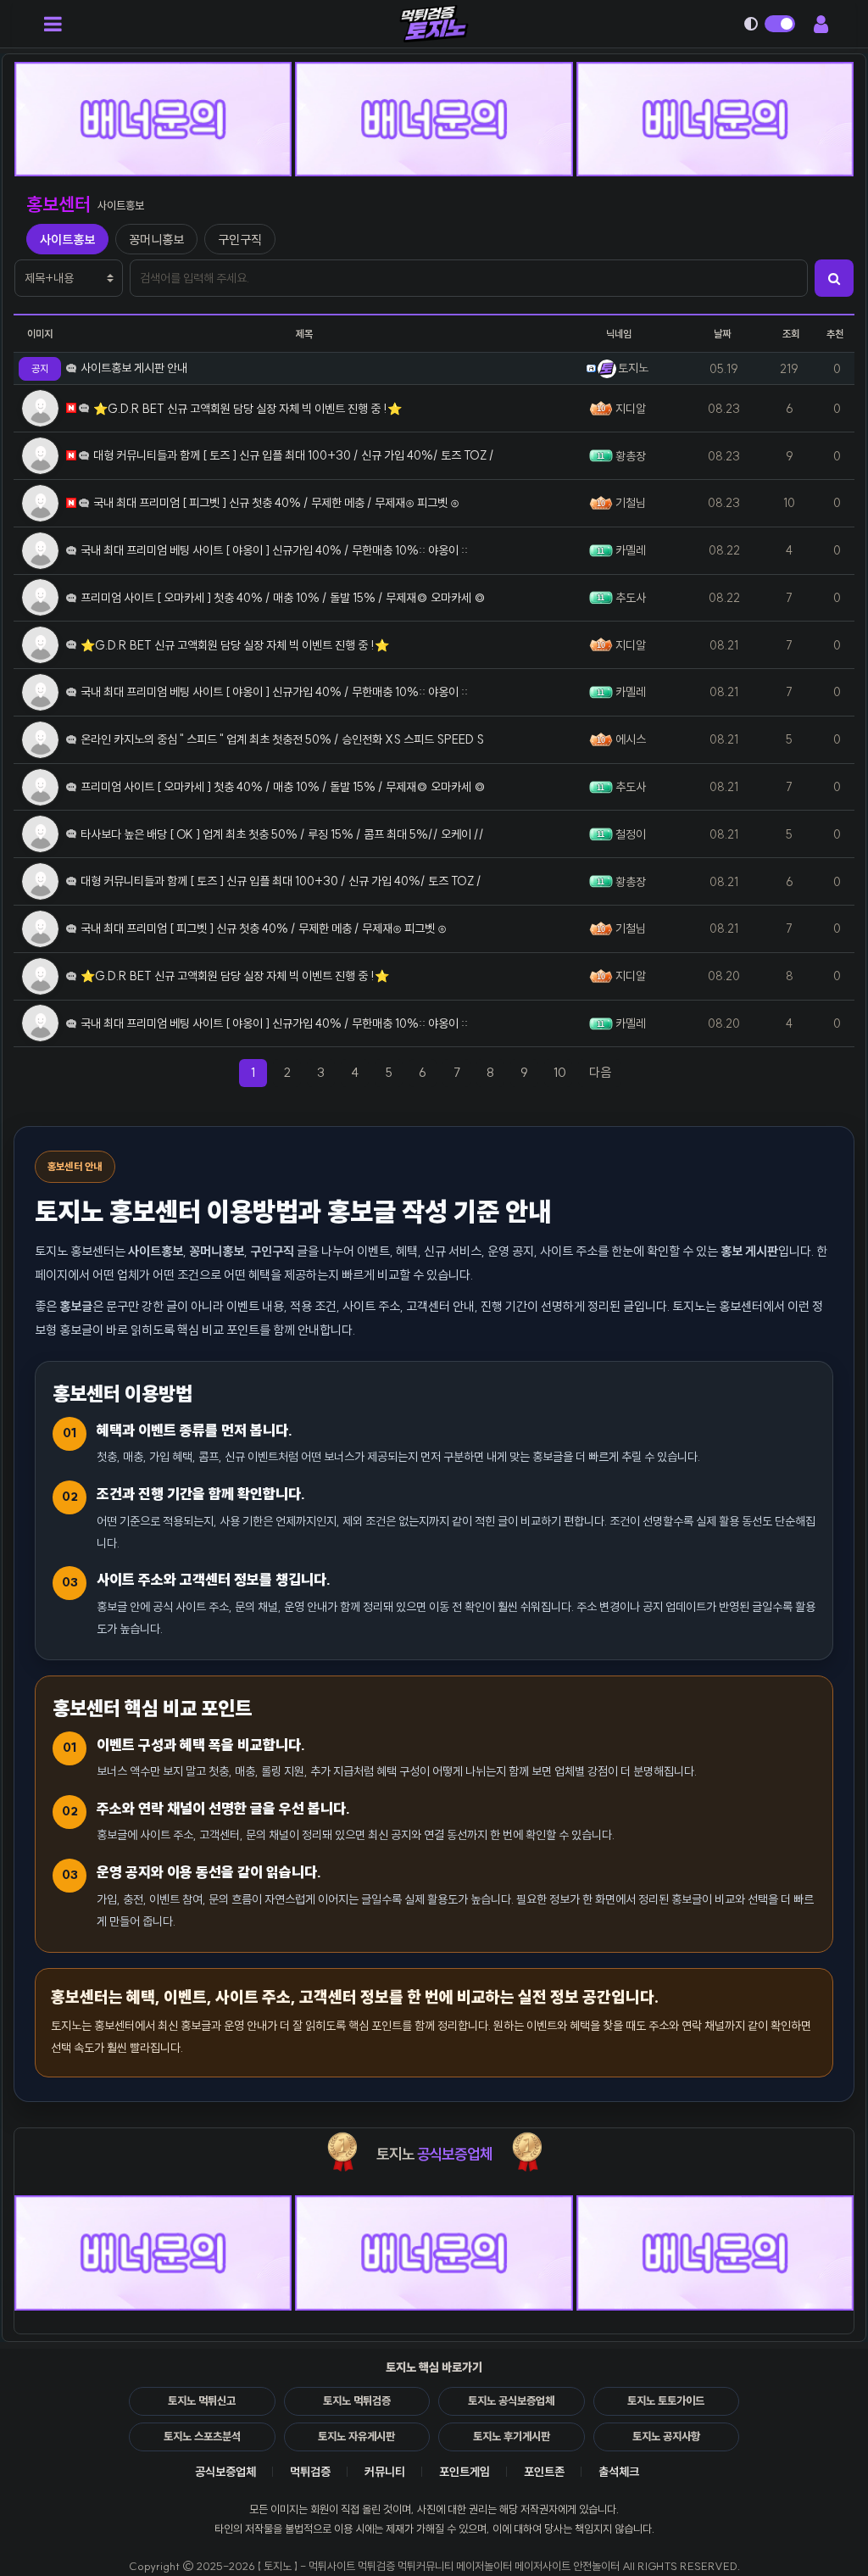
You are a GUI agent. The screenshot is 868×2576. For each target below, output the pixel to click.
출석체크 (619, 2472)
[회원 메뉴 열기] (821, 24)
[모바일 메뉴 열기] (53, 24)
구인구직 (240, 240)
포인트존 (544, 2472)
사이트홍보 (67, 240)
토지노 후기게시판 (512, 2436)
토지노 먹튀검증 (357, 2400)
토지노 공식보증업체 (511, 2400)
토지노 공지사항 (666, 2436)
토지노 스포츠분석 (202, 2436)
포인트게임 (465, 2472)
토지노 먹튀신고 (202, 2400)
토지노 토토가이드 (666, 2400)
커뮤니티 (385, 2472)
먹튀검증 (310, 2472)
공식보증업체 (225, 2472)
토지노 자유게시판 (356, 2436)
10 (560, 1072)
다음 (605, 1072)
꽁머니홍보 (156, 240)
